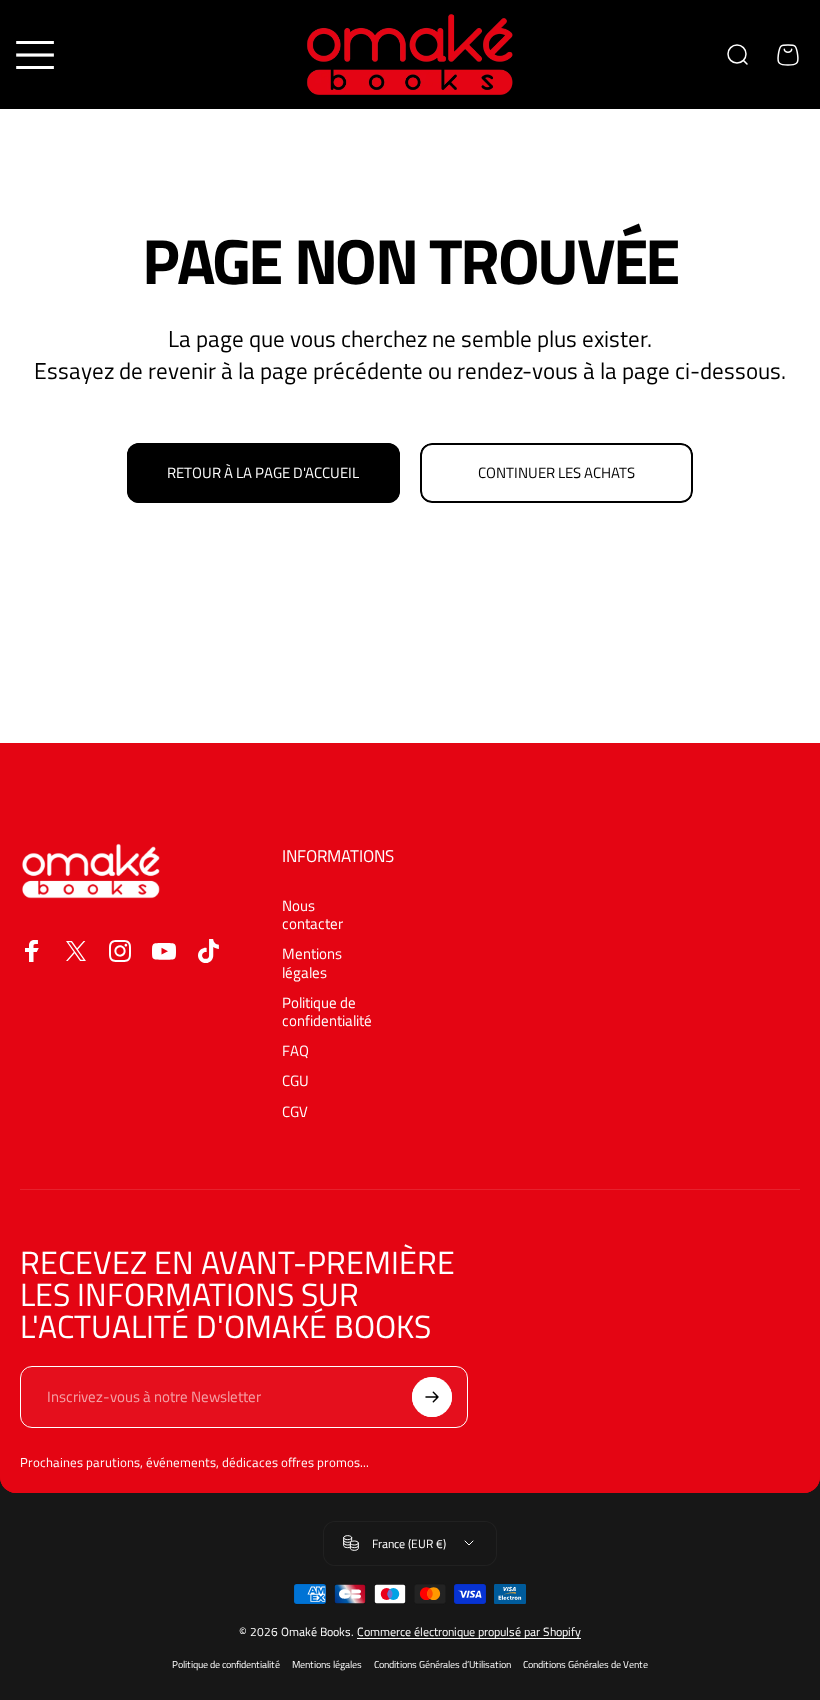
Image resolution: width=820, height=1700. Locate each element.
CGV (295, 1112)
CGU (295, 1081)
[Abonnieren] (432, 1397)
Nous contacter (312, 915)
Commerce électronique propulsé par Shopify (469, 1631)
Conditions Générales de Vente (585, 1664)
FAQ (295, 1051)
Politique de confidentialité (327, 1012)
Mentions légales (312, 963)
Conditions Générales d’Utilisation (442, 1664)
